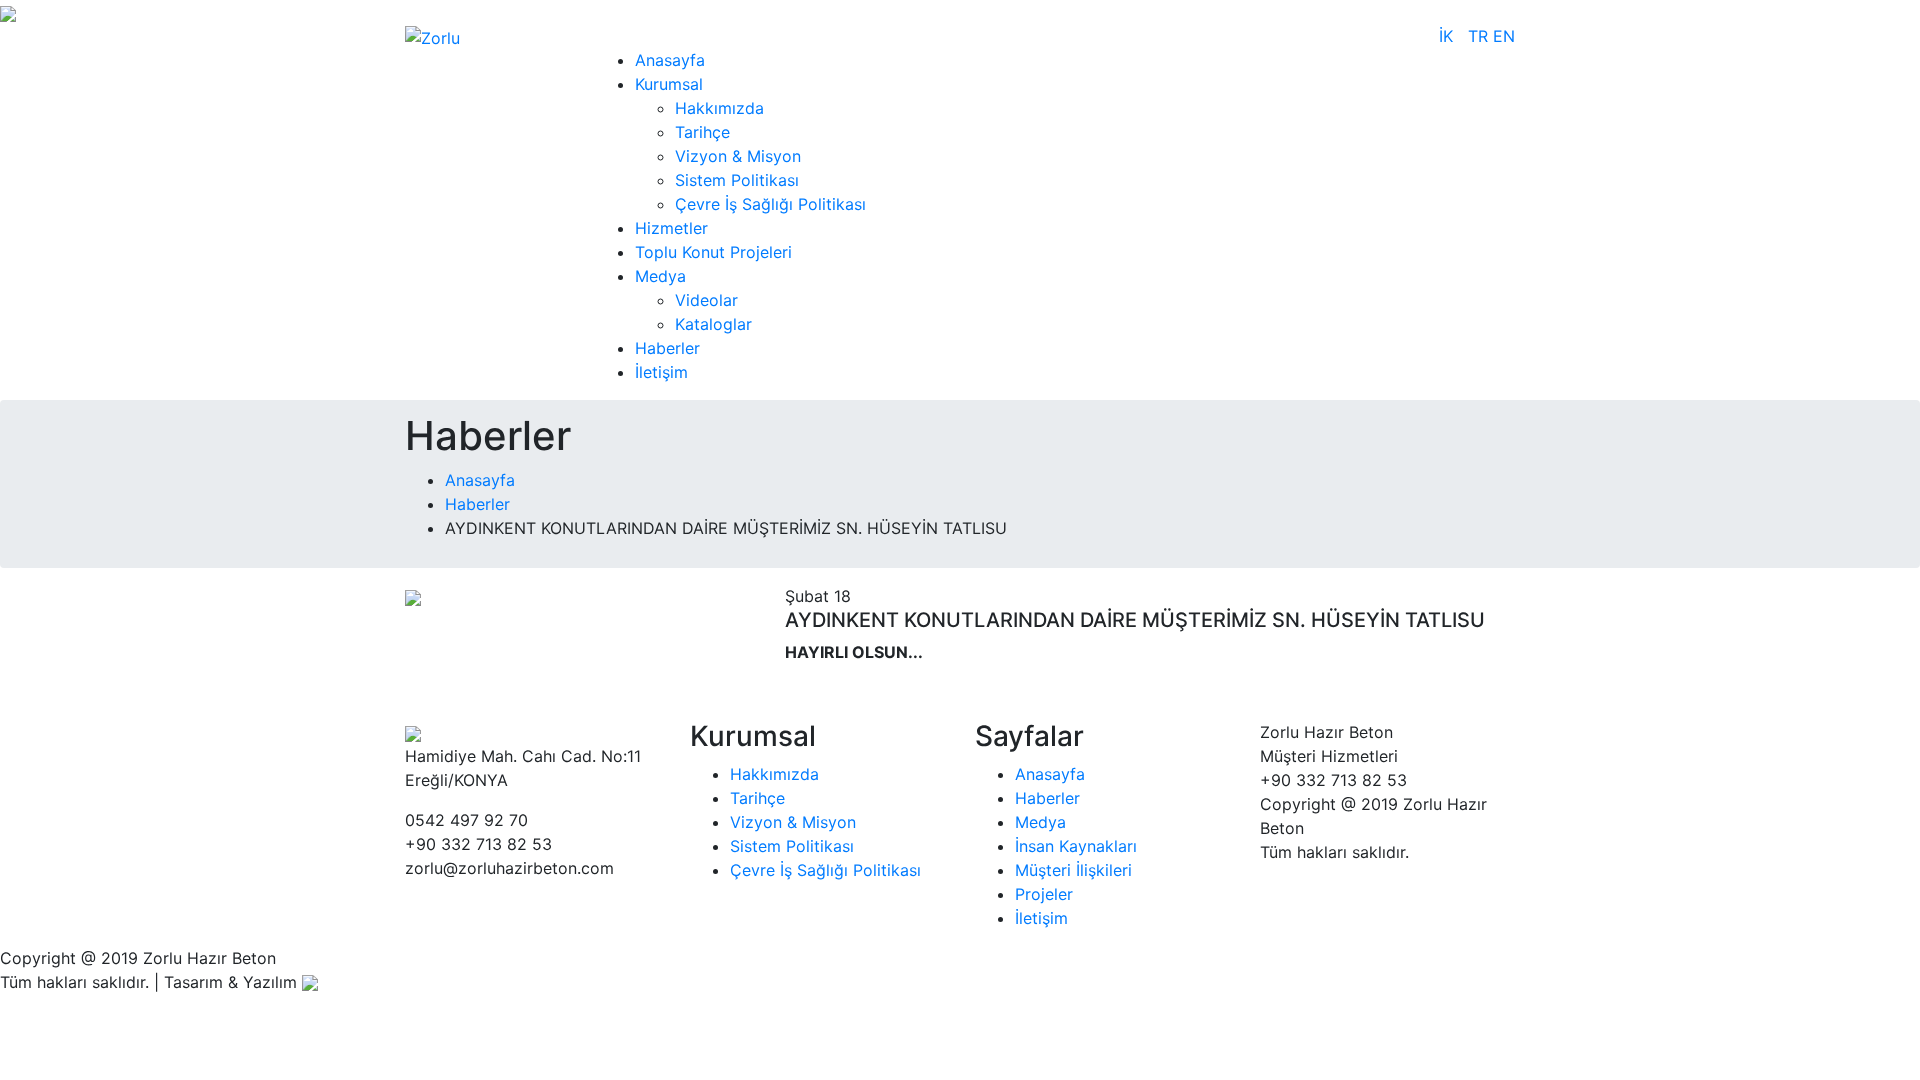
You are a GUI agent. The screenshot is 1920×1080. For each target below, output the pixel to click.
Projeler (1044, 894)
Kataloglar (713, 324)
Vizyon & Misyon (738, 156)
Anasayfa (670, 60)
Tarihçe (702, 132)
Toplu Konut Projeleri (713, 252)
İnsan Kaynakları (1076, 846)
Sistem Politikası (737, 180)
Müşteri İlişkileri (1073, 870)
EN (1504, 36)
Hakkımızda (719, 108)
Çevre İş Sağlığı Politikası (770, 204)
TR (1480, 36)
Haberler (667, 348)
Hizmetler (671, 228)
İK (1446, 36)
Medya (660, 276)
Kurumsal (669, 84)
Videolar (706, 300)
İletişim (661, 372)
